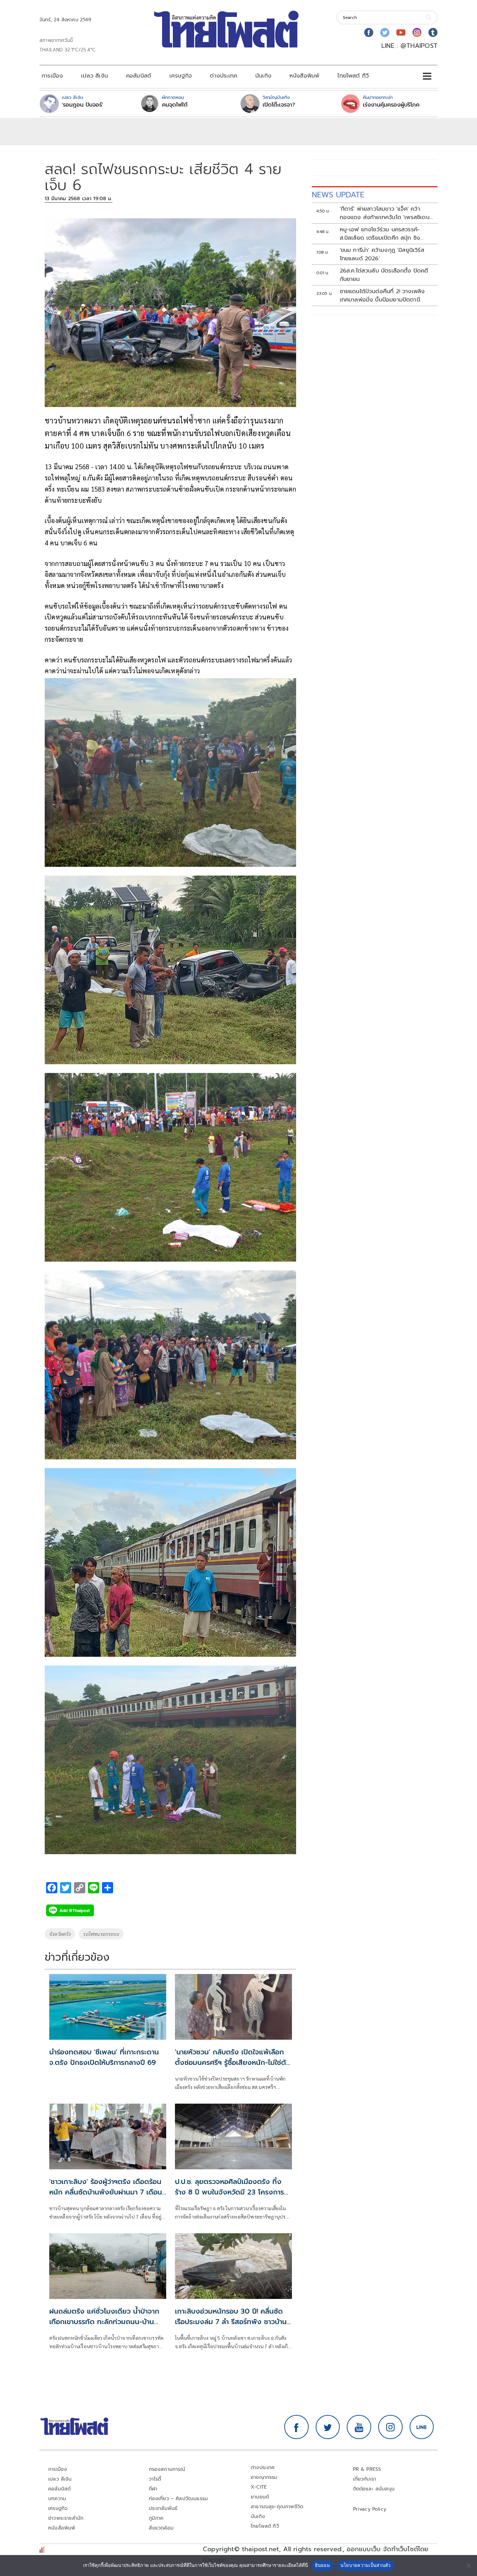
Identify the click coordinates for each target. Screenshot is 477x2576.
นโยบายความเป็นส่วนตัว (366, 2565)
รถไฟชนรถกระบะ (101, 1934)
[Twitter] (385, 32)
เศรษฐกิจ (181, 76)
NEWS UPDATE (338, 195)
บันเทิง (263, 76)
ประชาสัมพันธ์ (163, 2508)
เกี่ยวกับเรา (365, 2479)
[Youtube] (401, 32)
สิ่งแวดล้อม (161, 2528)
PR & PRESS (367, 2469)
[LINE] (422, 2427)
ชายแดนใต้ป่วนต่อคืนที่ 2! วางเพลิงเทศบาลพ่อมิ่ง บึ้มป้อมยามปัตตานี (382, 296)
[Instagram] (417, 32)
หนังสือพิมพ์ (304, 76)
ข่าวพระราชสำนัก (66, 2518)
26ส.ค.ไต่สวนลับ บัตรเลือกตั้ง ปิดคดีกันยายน (384, 275)
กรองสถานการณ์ (167, 2469)
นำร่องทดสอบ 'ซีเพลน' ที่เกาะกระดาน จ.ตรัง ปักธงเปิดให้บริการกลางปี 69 (104, 2057)
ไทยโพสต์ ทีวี (353, 76)
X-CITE (259, 2487)
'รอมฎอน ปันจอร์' (82, 105)
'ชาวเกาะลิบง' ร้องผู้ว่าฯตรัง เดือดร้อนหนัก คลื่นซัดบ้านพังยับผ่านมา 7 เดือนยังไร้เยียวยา (106, 2192)
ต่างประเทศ (223, 76)
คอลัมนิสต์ (139, 76)
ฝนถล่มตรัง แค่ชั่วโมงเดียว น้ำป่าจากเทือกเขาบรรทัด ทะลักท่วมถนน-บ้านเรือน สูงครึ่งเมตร (104, 2322)
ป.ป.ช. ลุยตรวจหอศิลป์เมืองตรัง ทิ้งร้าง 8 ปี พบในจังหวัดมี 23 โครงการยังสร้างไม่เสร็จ (229, 2192)
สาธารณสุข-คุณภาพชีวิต (277, 2507)
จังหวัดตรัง (60, 1934)
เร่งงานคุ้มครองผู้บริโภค (391, 105)
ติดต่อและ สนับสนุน (374, 2489)
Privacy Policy (370, 2509)
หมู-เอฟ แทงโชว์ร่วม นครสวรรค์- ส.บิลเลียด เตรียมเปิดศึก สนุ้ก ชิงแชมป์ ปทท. (380, 234)
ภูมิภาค (156, 2518)
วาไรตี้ (155, 2479)
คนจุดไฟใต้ (175, 105)
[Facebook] (369, 32)
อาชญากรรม (264, 2477)
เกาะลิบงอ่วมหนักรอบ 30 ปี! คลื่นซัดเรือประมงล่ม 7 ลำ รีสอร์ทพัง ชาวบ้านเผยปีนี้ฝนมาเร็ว (231, 2322)
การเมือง (52, 76)
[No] (468, 2566)
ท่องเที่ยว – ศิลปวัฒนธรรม (178, 2499)
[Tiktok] (433, 32)
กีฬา (153, 2489)
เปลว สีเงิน (94, 76)
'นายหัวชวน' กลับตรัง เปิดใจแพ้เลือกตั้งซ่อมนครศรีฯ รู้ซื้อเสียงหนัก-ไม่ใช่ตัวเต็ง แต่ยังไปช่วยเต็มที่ (232, 2062)
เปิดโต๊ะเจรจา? (279, 105)
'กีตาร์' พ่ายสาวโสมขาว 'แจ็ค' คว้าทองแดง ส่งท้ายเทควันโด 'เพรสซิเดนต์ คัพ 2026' (385, 213)
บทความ (57, 2499)
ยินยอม (322, 2565)
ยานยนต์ (260, 2497)
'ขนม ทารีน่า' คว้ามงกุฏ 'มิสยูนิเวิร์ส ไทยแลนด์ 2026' (382, 254)
